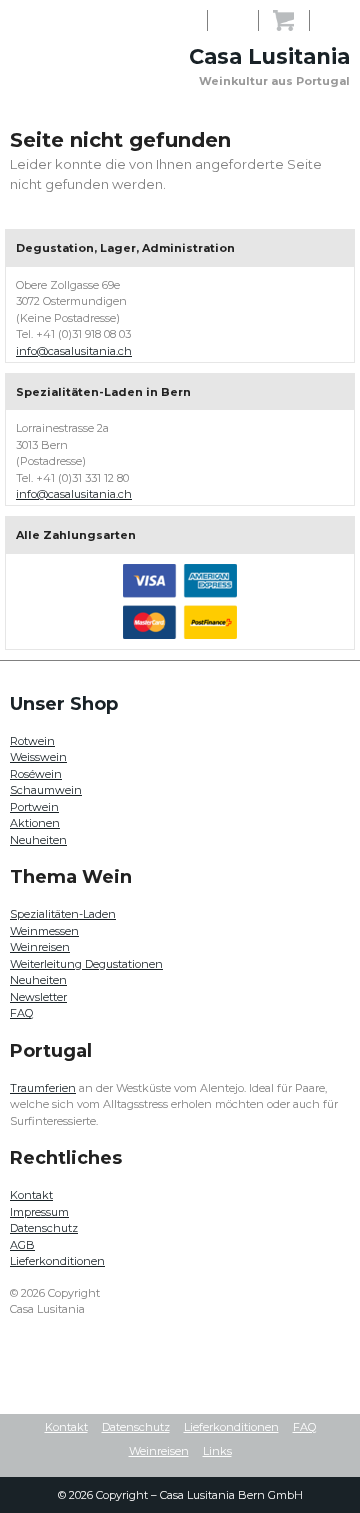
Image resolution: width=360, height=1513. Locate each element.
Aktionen (35, 823)
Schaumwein (46, 790)
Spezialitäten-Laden (63, 914)
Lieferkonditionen (57, 1261)
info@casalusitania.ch (74, 351)
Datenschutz (44, 1228)
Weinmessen (44, 931)
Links (217, 1451)
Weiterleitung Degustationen (86, 964)
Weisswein (38, 757)
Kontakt (31, 1195)
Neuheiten (38, 840)
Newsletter (38, 997)
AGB (22, 1245)
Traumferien (43, 1088)
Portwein (34, 807)
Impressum (39, 1212)
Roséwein (36, 774)
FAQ (21, 1013)
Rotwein (32, 741)
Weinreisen (40, 947)
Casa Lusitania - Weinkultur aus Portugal (60, 45)
